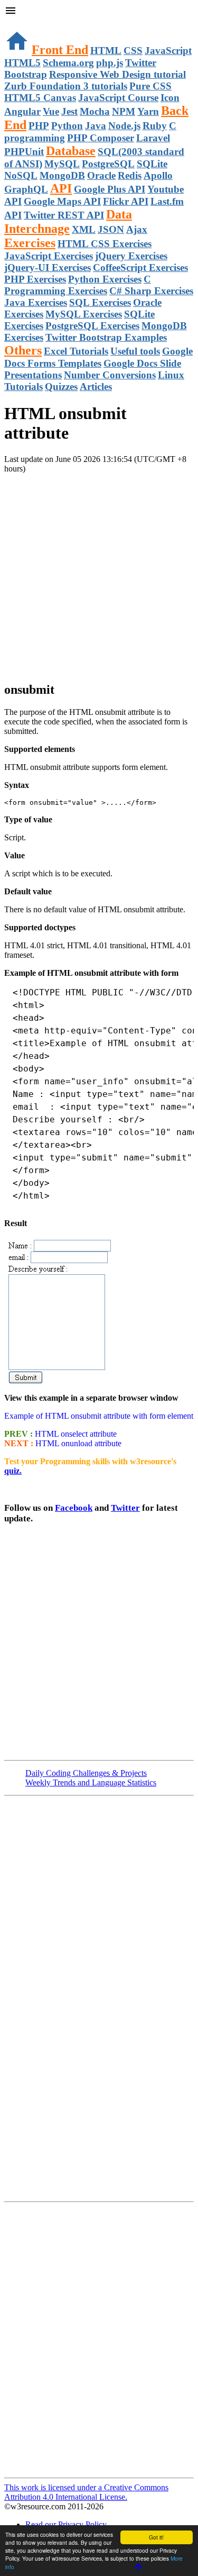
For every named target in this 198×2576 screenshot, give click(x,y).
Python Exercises (105, 279)
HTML (106, 51)
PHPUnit (24, 152)
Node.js (124, 126)
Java (96, 126)
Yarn (148, 111)
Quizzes (61, 387)
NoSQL (21, 175)
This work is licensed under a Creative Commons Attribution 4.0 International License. (86, 2492)
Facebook (74, 1508)
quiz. (13, 1471)
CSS (133, 51)
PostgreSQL (108, 164)
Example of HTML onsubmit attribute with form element (99, 1416)
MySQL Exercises (84, 314)
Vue (51, 111)
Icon (170, 98)
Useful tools (135, 351)
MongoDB (62, 175)
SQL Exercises (100, 302)
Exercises (30, 243)
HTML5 (22, 63)
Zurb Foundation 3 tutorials (66, 86)
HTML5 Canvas (40, 98)
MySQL (62, 164)
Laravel (153, 138)
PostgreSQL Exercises (92, 326)
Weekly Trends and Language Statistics (91, 1783)
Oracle (101, 175)
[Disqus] (99, 2339)
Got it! (156, 2537)
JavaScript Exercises (49, 256)
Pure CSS (150, 86)
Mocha (95, 111)
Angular (22, 111)
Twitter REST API (64, 215)
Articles (96, 387)
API (61, 188)
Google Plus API (110, 189)
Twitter (125, 1508)
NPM (124, 111)
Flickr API (126, 201)
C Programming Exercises (78, 285)
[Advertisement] (99, 573)
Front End (60, 50)
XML (84, 229)
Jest (69, 111)
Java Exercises (36, 302)
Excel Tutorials (76, 351)
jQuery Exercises (131, 256)
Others (23, 350)
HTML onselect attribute (75, 1434)
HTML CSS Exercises (105, 244)
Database (71, 151)
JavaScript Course (118, 98)
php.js (110, 63)
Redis (130, 175)
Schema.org (68, 63)
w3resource (23, 24)
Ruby (155, 126)
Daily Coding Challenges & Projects (86, 1773)
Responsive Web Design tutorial (117, 74)
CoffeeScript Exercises (140, 267)
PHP (39, 126)
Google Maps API (62, 201)
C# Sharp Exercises (151, 291)
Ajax (137, 229)
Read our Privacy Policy (66, 2524)
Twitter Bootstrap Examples (106, 337)
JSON (111, 229)
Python (67, 126)
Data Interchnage (68, 221)
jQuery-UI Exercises (48, 267)
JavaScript (168, 51)
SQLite (152, 164)
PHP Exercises (35, 279)
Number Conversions (110, 375)
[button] (99, 12)
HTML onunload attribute (77, 1443)
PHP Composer (101, 138)
